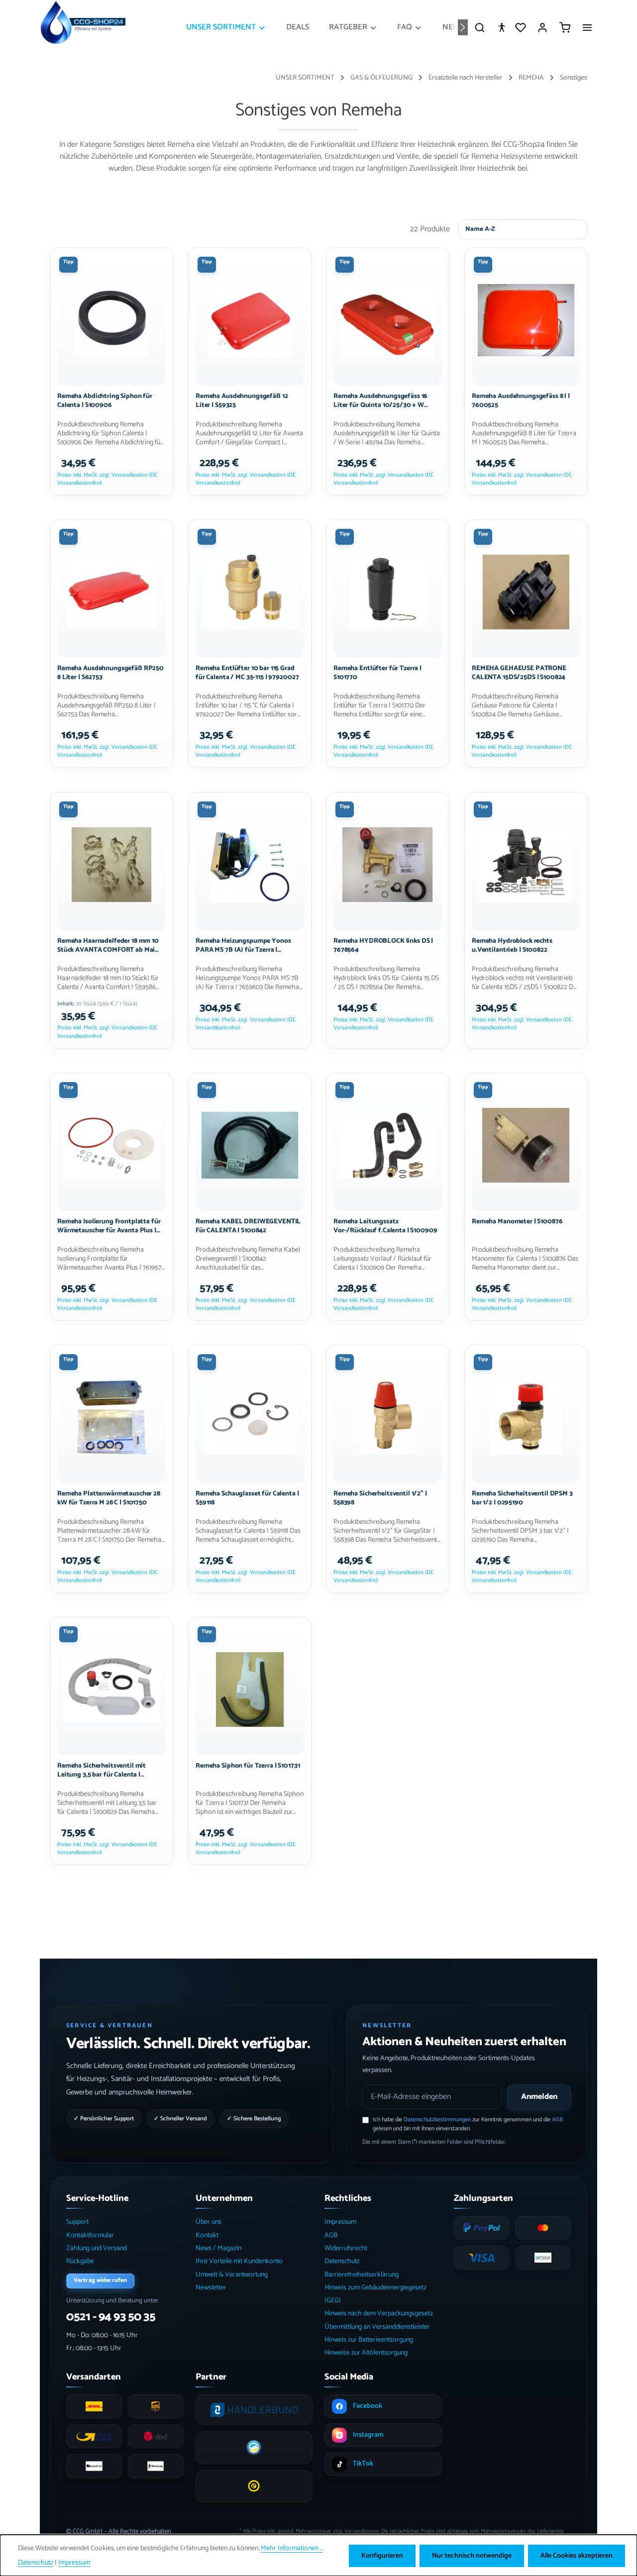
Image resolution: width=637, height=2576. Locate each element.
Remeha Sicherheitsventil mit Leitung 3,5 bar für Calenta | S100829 (102, 1771)
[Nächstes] (463, 27)
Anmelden (539, 2097)
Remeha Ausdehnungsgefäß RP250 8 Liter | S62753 (110, 673)
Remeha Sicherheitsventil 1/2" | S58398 (380, 1498)
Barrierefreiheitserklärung (362, 2275)
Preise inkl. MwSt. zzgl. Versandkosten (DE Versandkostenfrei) (107, 479)
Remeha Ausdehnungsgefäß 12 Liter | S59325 (242, 401)
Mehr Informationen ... (292, 2548)
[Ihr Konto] (542, 27)
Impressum (340, 2222)
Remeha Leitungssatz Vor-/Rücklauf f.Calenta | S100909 (385, 1226)
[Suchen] (480, 27)
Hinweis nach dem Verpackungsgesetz (379, 2314)
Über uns (209, 2222)
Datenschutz (342, 2261)
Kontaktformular (90, 2235)
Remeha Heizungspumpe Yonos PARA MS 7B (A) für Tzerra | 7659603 (243, 945)
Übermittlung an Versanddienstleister (377, 2327)
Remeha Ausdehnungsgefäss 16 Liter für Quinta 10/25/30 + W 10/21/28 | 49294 (380, 401)
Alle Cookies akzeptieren (577, 2556)
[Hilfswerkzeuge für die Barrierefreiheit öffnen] (502, 27)
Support (77, 2222)
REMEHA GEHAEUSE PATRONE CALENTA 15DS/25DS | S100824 (519, 673)
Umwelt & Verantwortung (232, 2275)
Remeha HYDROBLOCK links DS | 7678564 (383, 945)
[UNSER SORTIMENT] (226, 27)
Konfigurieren (382, 2556)
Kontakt (207, 2235)
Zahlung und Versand (97, 2248)
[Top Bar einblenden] (587, 27)
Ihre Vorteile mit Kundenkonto (239, 2261)
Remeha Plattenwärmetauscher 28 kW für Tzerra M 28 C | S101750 (109, 1498)
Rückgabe (80, 2261)
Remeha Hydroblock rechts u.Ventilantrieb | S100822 (512, 945)
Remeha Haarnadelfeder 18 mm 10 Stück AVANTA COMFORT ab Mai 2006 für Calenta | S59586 (108, 945)
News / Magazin (218, 2248)
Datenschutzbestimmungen (437, 2120)
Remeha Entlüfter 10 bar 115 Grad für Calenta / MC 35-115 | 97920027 (247, 673)
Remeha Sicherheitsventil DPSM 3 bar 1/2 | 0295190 (522, 1498)
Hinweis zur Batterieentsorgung (369, 2340)
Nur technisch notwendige (472, 2556)
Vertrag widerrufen (100, 2280)
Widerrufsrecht (346, 2248)
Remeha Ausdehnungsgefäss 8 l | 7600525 (521, 401)
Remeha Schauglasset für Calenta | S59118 (247, 1498)
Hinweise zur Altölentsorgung (366, 2353)
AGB (557, 2120)
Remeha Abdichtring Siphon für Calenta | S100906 (105, 401)
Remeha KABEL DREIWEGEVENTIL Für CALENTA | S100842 (248, 1226)
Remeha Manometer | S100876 (517, 1221)
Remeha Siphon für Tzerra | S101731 (248, 1766)
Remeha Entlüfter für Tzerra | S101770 (377, 673)
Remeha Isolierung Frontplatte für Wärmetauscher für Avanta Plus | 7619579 (109, 1226)
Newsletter (211, 2288)
